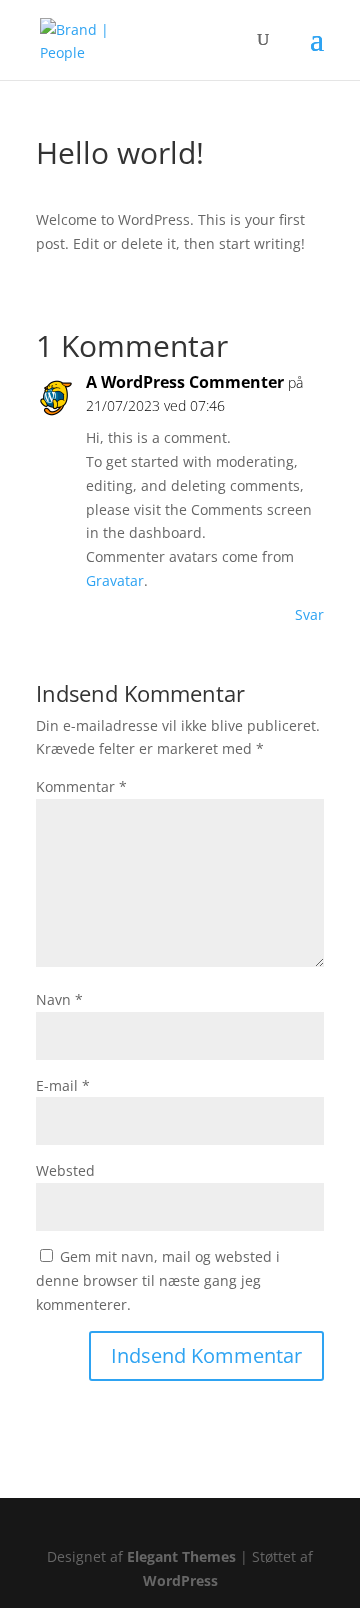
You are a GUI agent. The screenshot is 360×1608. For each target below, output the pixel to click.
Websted (65, 1170)
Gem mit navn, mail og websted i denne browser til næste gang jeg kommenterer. (158, 1280)
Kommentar (81, 786)
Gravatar (115, 580)
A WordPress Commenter (185, 382)
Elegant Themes (181, 1556)
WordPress (180, 1580)
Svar (309, 614)
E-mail (63, 1085)
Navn (59, 999)
